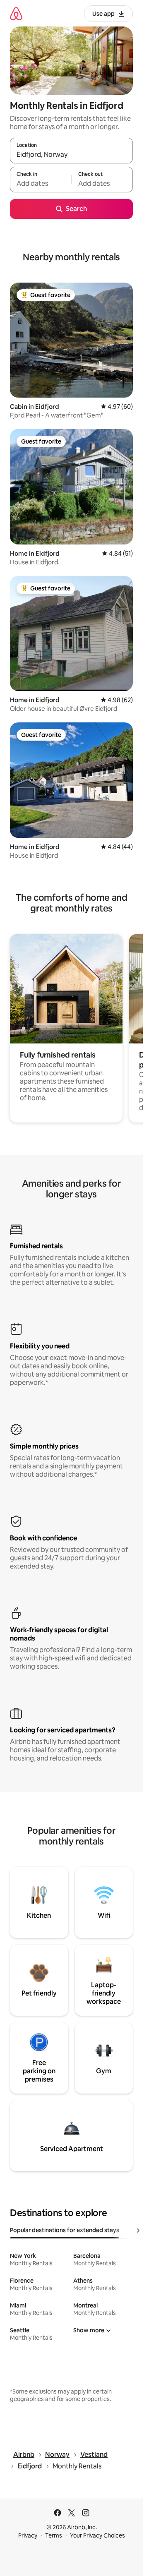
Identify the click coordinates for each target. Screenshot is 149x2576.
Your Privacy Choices (97, 2535)
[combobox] (71, 154)
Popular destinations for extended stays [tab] (65, 2230)
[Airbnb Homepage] (16, 13)
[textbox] (41, 183)
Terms (54, 2535)
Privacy (28, 2535)
